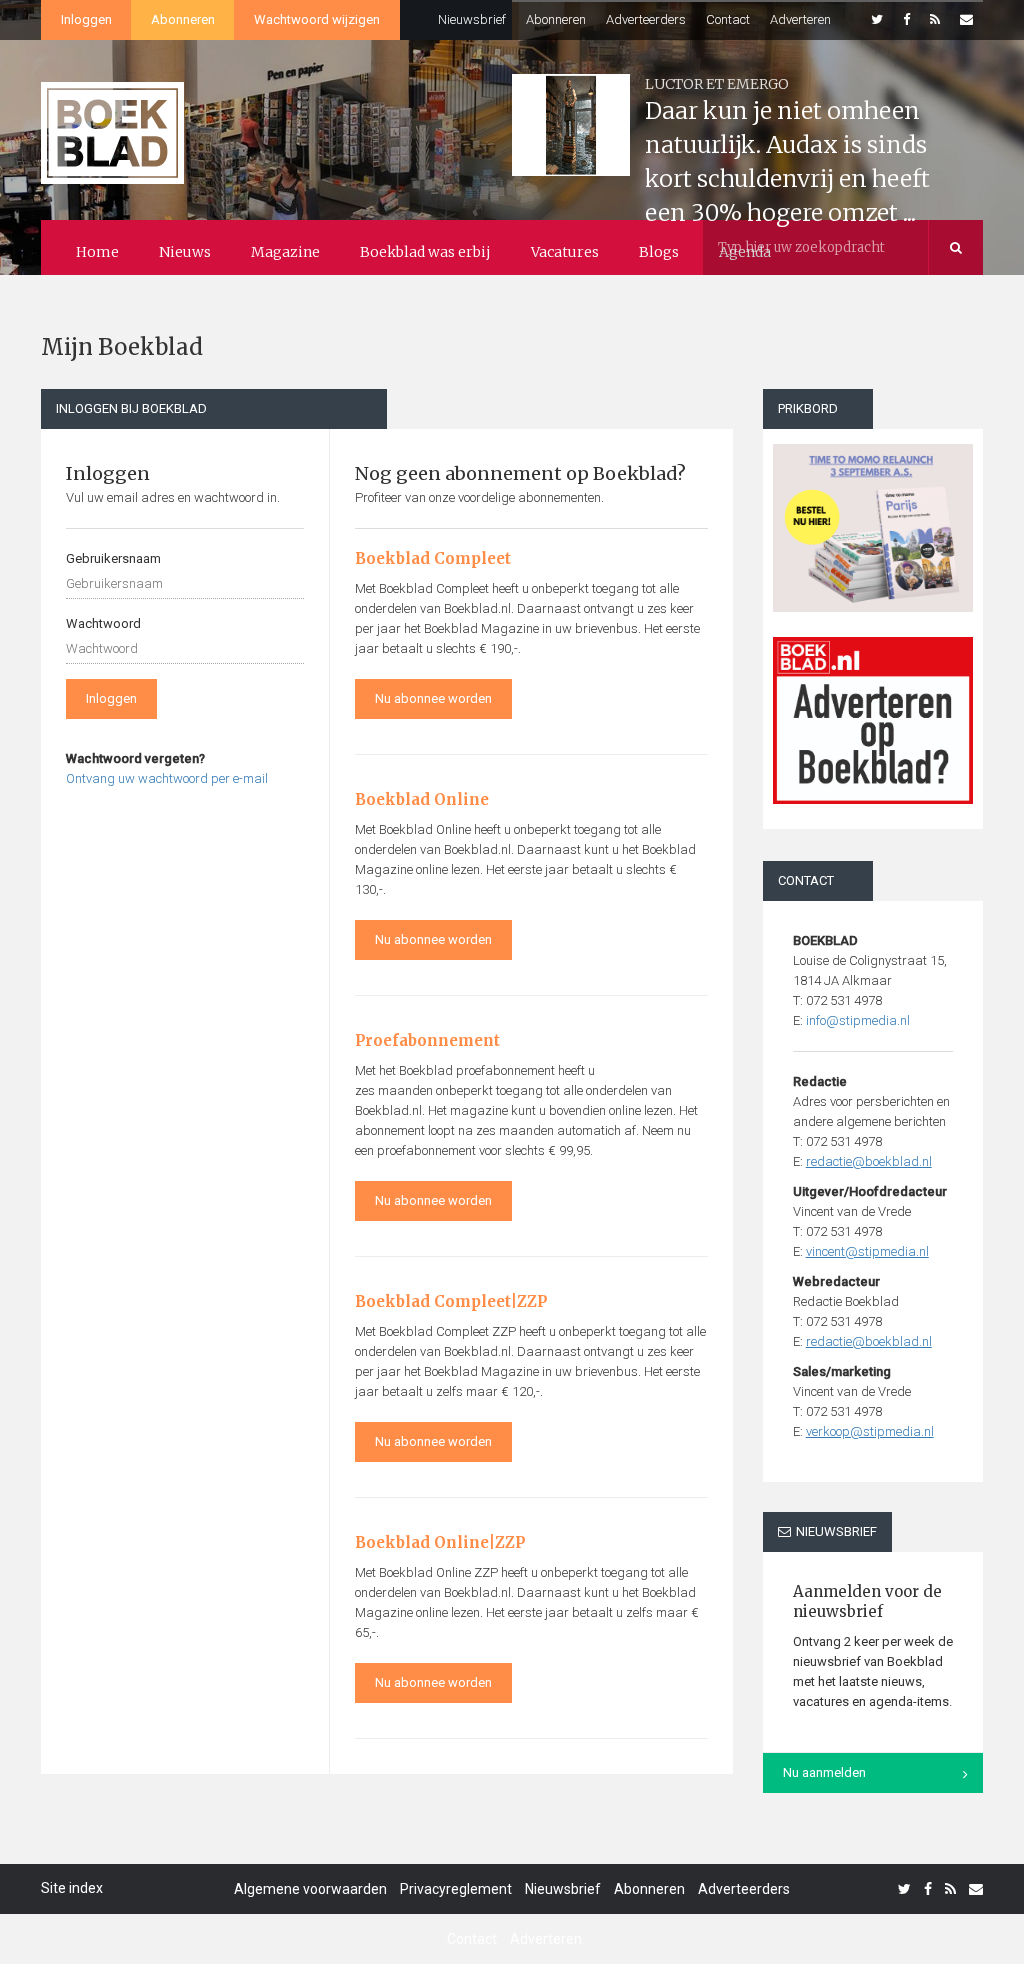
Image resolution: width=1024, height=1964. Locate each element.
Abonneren (183, 19)
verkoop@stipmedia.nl (870, 1431)
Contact (728, 19)
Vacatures (565, 252)
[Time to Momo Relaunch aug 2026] (873, 520)
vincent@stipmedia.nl (867, 1251)
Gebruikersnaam (113, 558)
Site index (72, 1888)
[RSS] (935, 20)
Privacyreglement (456, 1889)
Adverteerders (646, 19)
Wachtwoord (103, 623)
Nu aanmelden (824, 1772)
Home (97, 252)
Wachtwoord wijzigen (317, 19)
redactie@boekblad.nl (869, 1161)
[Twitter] (877, 20)
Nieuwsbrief (472, 19)
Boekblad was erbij (425, 252)
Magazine (285, 252)
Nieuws (185, 252)
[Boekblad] (112, 123)
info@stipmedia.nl (858, 1020)
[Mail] (966, 20)
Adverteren (800, 19)
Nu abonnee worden (433, 698)
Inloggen (86, 19)
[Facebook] (906, 20)
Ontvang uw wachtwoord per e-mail (167, 778)
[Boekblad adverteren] (873, 720)
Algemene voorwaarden (310, 1889)
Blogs (659, 252)
